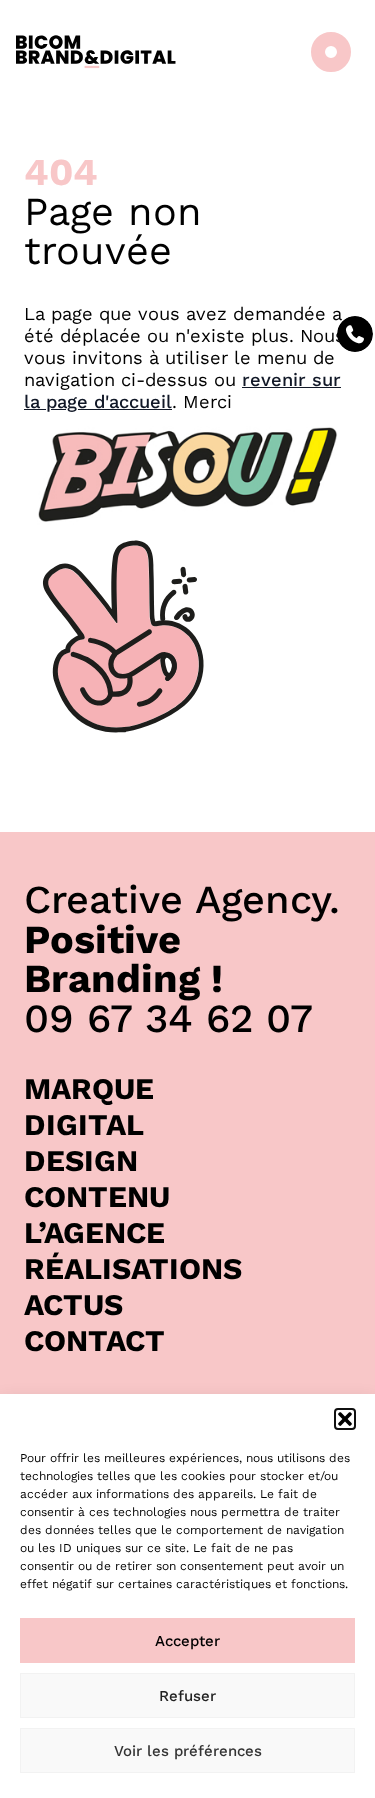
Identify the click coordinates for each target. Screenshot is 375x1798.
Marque (89, 1088)
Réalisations (133, 1268)
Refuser (187, 1696)
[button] (345, 1419)
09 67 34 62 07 (168, 1018)
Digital (84, 1124)
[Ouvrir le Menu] (327, 52)
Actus (73, 1304)
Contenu (97, 1196)
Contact (94, 1340)
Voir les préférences (188, 1751)
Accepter (187, 1641)
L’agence (94, 1232)
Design (81, 1160)
